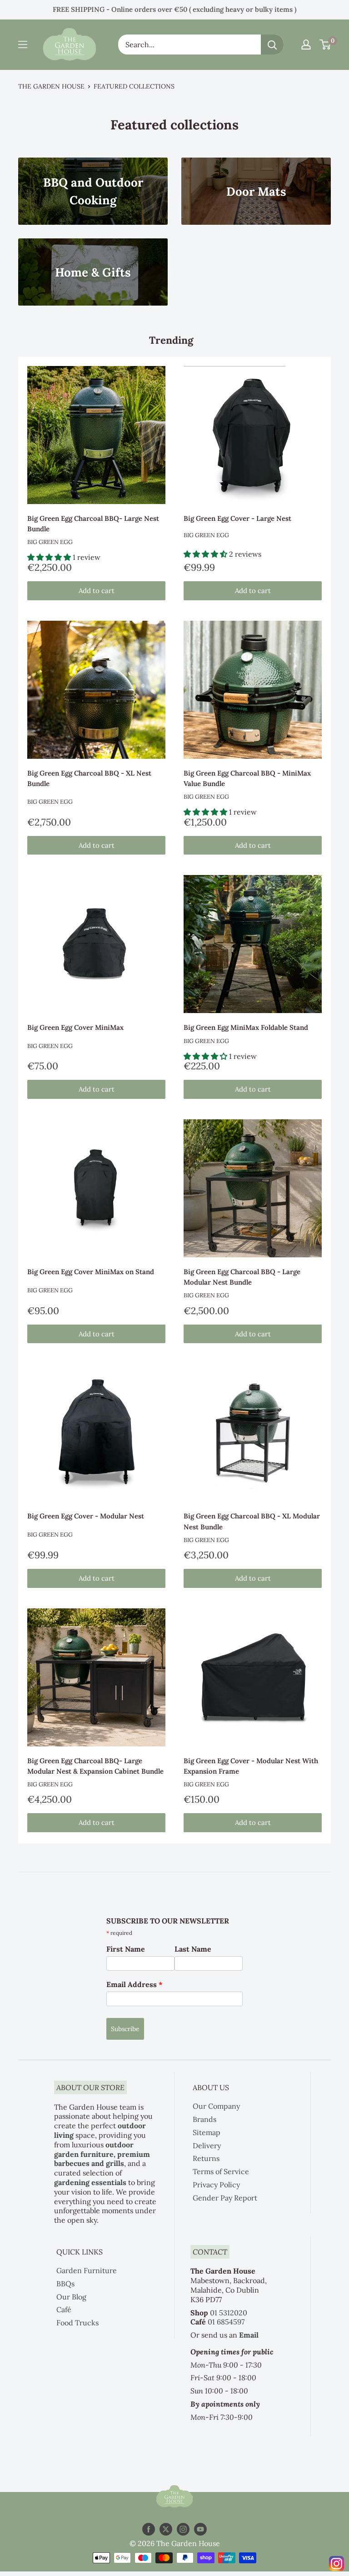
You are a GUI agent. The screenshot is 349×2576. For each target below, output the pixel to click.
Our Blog (71, 2297)
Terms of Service (221, 2171)
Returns (206, 2158)
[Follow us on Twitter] (166, 2529)
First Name (126, 1949)
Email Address (135, 1984)
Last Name (193, 1949)
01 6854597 (226, 2322)
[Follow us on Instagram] (183, 2529)
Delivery (207, 2146)
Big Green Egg (50, 542)
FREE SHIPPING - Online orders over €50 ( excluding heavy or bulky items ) (174, 9)
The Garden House (51, 86)
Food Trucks (77, 2323)
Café (64, 2309)
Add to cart (97, 591)
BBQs (65, 2284)
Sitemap (207, 2132)
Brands (204, 2119)
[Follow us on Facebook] (149, 2529)
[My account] (306, 44)
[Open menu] (23, 44)
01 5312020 (229, 2313)
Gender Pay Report (225, 2198)
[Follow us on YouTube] (200, 2529)
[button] (50, 557)
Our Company (216, 2106)
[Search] (272, 44)
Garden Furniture (87, 2270)
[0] (326, 44)
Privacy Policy (216, 2185)
